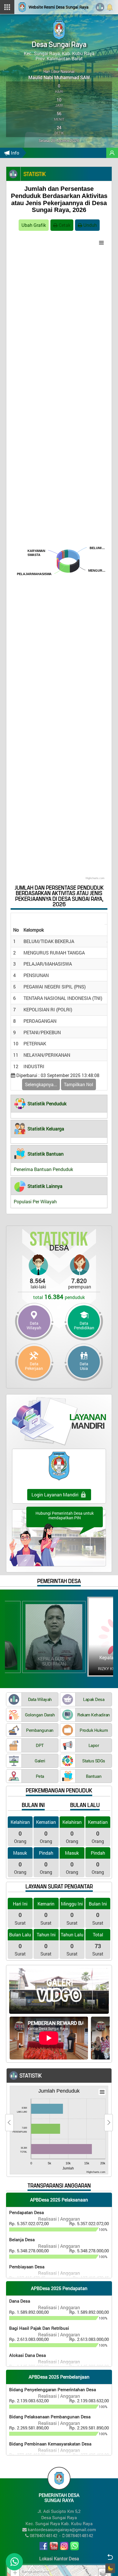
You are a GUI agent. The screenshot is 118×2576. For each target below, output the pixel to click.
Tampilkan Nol (78, 1084)
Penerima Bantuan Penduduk (43, 1169)
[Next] (109, 2123)
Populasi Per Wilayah (35, 1201)
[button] (40, 1104)
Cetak (64, 225)
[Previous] (9, 2123)
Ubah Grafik (34, 225)
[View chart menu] (101, 243)
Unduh (90, 225)
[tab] (59, 1104)
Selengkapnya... (41, 1084)
